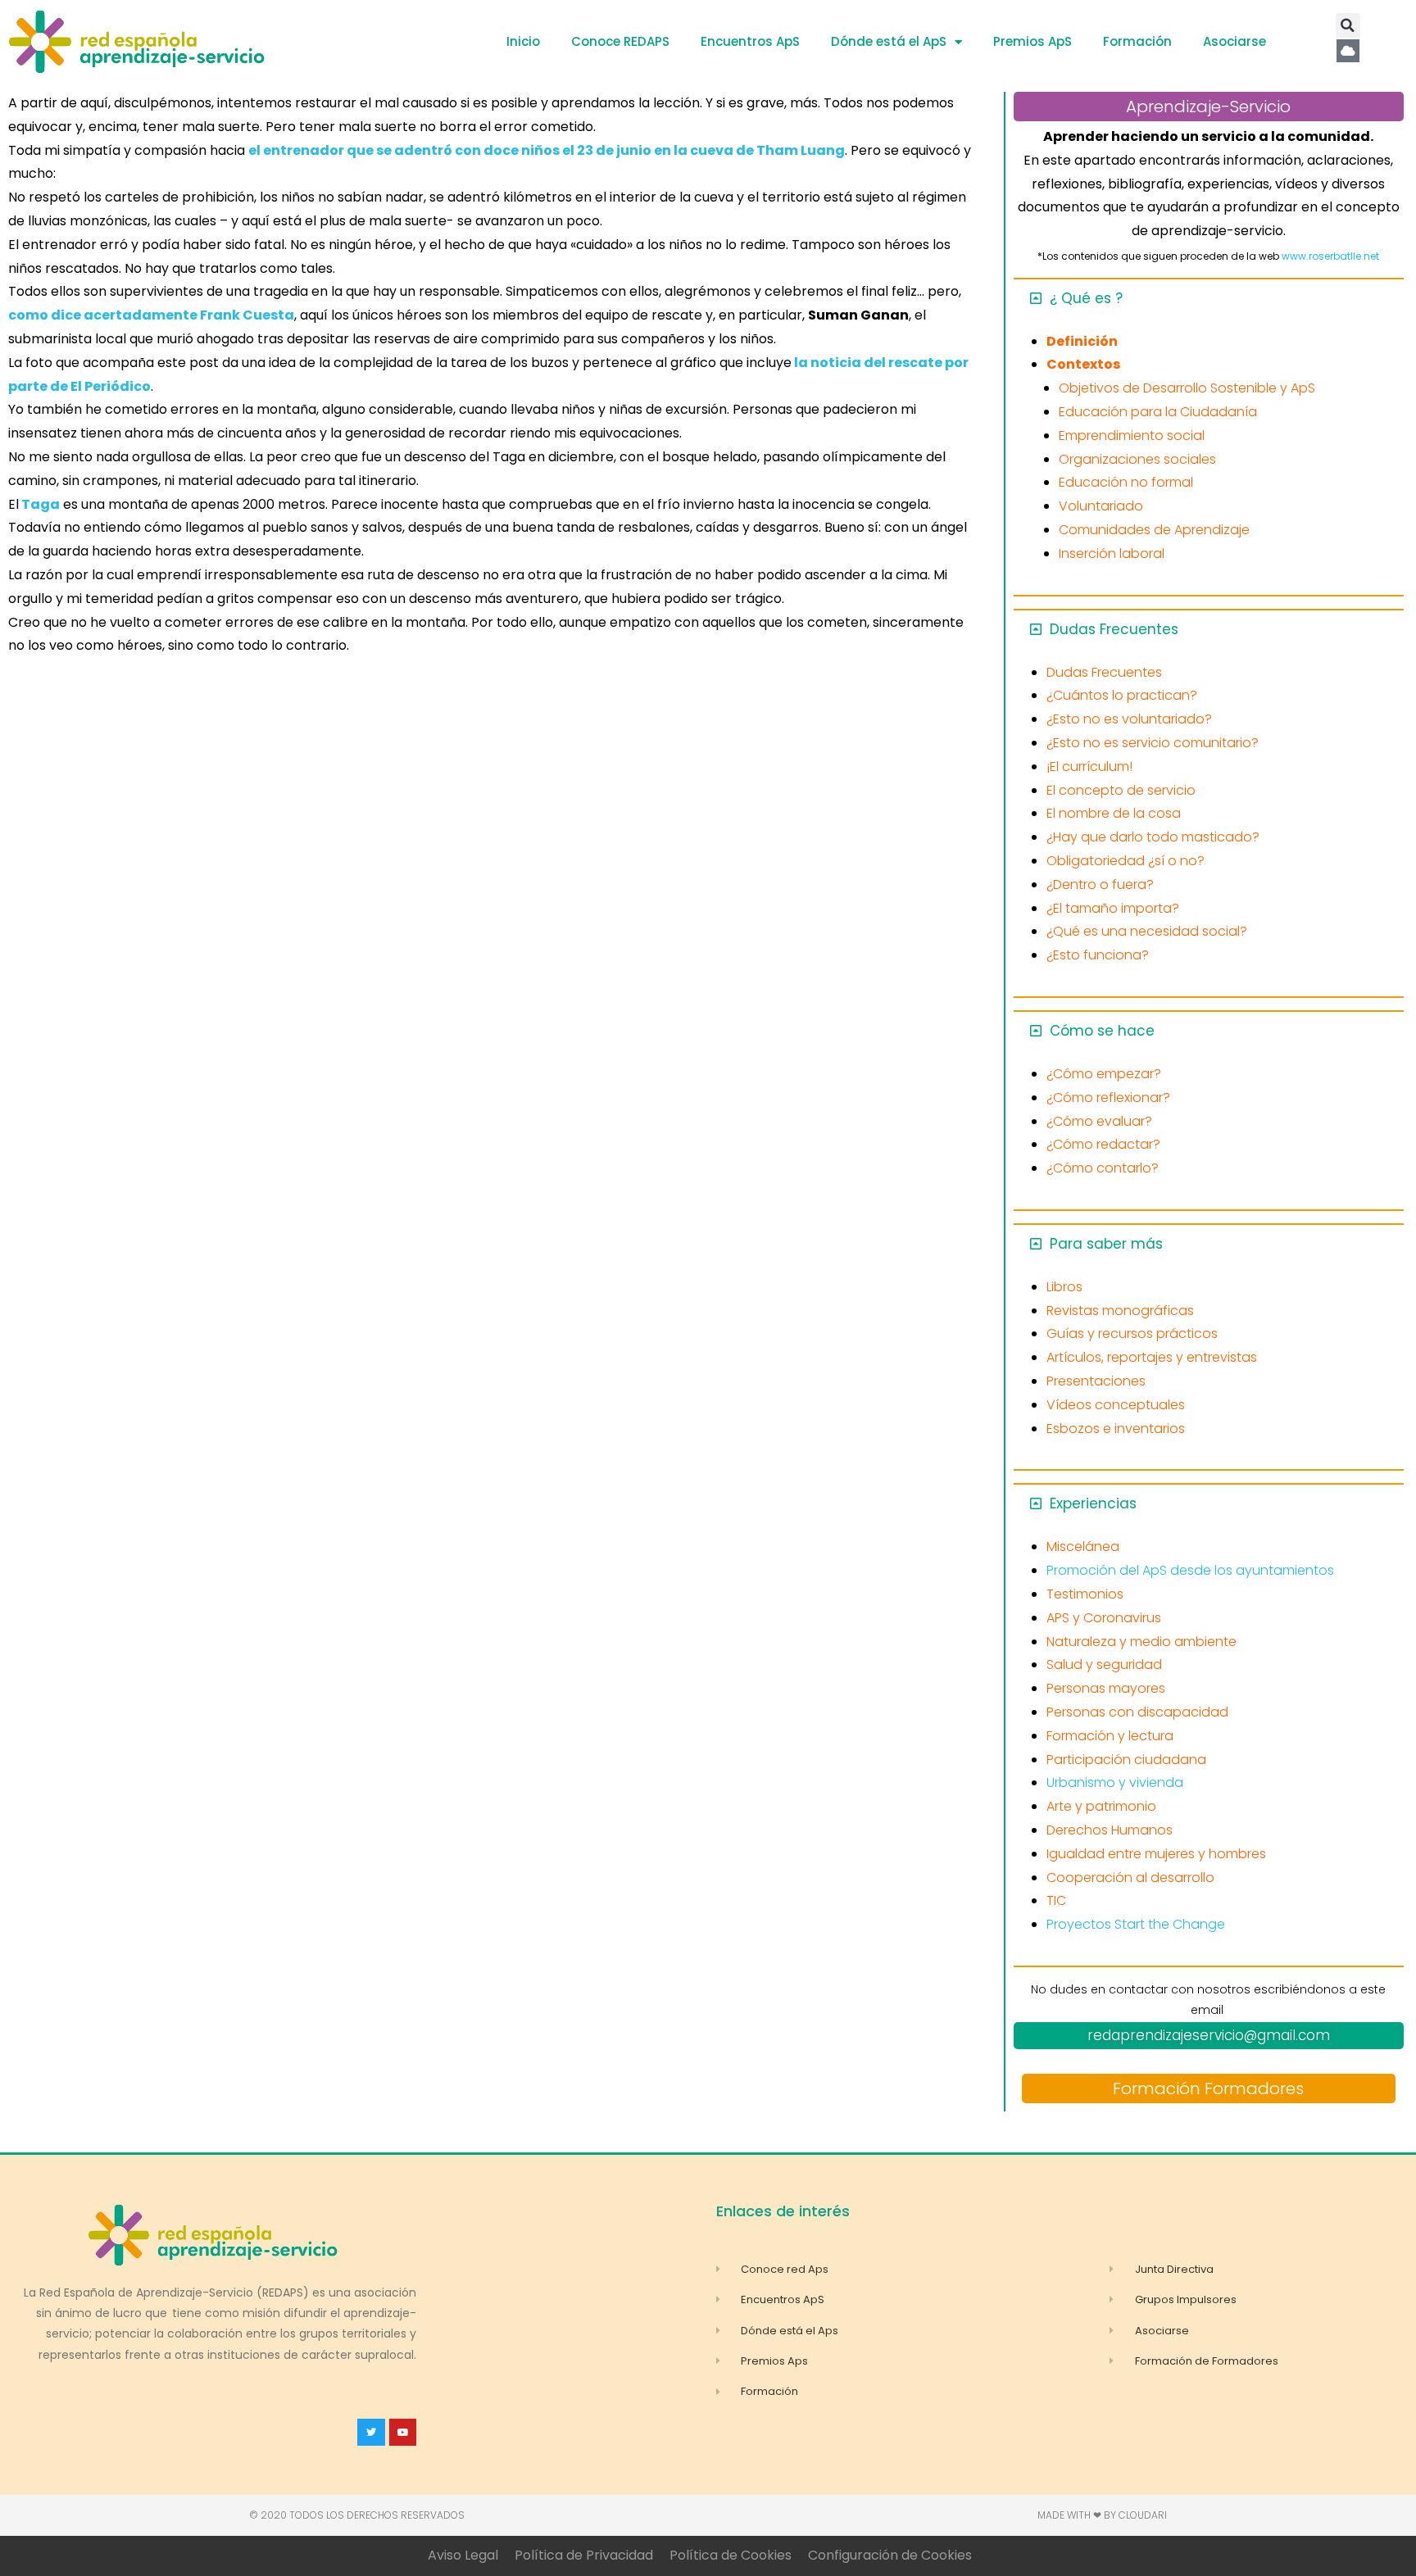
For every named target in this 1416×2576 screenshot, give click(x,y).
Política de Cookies (731, 2555)
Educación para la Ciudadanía (1158, 412)
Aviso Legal (463, 2555)
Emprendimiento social (1132, 435)
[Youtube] (403, 2433)
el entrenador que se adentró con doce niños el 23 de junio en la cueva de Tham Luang (547, 150)
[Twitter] (371, 2433)
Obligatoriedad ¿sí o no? (1126, 861)
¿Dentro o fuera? (1100, 884)
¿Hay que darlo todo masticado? (1153, 837)
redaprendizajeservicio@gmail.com (1209, 2035)
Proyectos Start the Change (1136, 1924)
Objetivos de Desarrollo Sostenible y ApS (1187, 388)
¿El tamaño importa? (1113, 908)
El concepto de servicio (1121, 790)
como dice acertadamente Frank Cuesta (151, 315)
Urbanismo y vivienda (1115, 1782)
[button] (1348, 25)
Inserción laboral (1112, 553)
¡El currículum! (1089, 766)
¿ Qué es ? (1086, 298)
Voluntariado (1101, 506)
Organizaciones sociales (1137, 459)
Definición (1082, 341)
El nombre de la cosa (1114, 813)
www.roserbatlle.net (1330, 256)
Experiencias (1093, 1503)
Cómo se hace (1102, 1031)
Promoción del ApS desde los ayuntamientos (1190, 1570)
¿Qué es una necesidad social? (1147, 931)
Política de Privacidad (584, 2555)
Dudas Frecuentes (1114, 629)
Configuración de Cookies (890, 2555)
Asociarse (1234, 41)
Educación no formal (1126, 482)
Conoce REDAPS (620, 41)
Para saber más (1106, 1244)
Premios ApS (1032, 41)
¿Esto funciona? (1098, 955)
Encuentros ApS (750, 41)
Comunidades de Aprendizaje (1154, 530)
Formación (1137, 41)
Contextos (1083, 364)
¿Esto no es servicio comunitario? (1153, 743)
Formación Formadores (1208, 2088)
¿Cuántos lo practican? (1122, 695)
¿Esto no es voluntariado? (1129, 719)
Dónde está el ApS (889, 41)
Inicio (523, 41)
